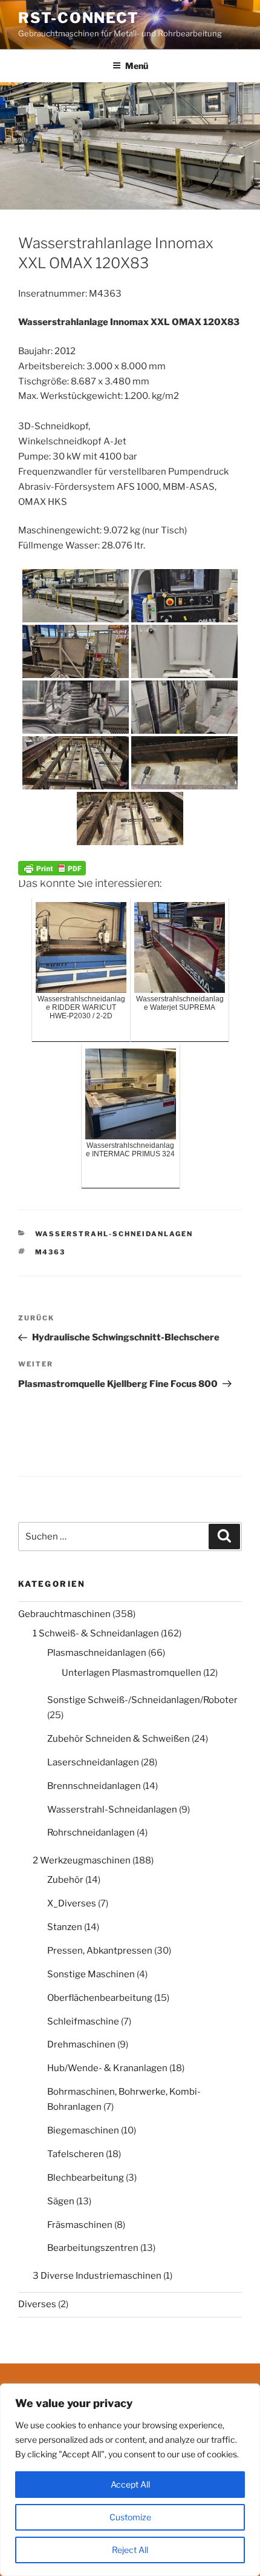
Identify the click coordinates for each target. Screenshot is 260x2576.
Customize (130, 2517)
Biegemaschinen (83, 2130)
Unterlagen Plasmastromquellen (132, 1673)
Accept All (130, 2484)
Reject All (130, 2550)
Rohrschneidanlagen (91, 1833)
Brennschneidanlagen (94, 1786)
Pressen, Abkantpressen (100, 1951)
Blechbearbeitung (86, 2178)
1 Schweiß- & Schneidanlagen (96, 1633)
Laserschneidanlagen (93, 1762)
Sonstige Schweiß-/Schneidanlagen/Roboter (142, 1700)
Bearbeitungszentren (93, 2248)
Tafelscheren (76, 2154)
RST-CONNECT (79, 18)
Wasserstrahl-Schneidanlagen (114, 1234)
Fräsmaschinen (80, 2225)
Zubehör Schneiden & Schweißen (119, 1739)
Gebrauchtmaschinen (64, 1614)
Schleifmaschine (83, 2021)
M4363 (50, 1252)
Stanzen (65, 1927)
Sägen (61, 2201)
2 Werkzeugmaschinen (82, 1860)
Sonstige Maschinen (91, 1974)
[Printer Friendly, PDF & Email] (52, 867)
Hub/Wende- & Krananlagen (107, 2068)
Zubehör (65, 1880)
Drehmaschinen (81, 2044)
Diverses (37, 2304)
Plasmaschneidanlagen (97, 1653)
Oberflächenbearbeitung (100, 1998)
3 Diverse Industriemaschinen (97, 2276)
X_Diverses (72, 1903)
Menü (137, 66)
